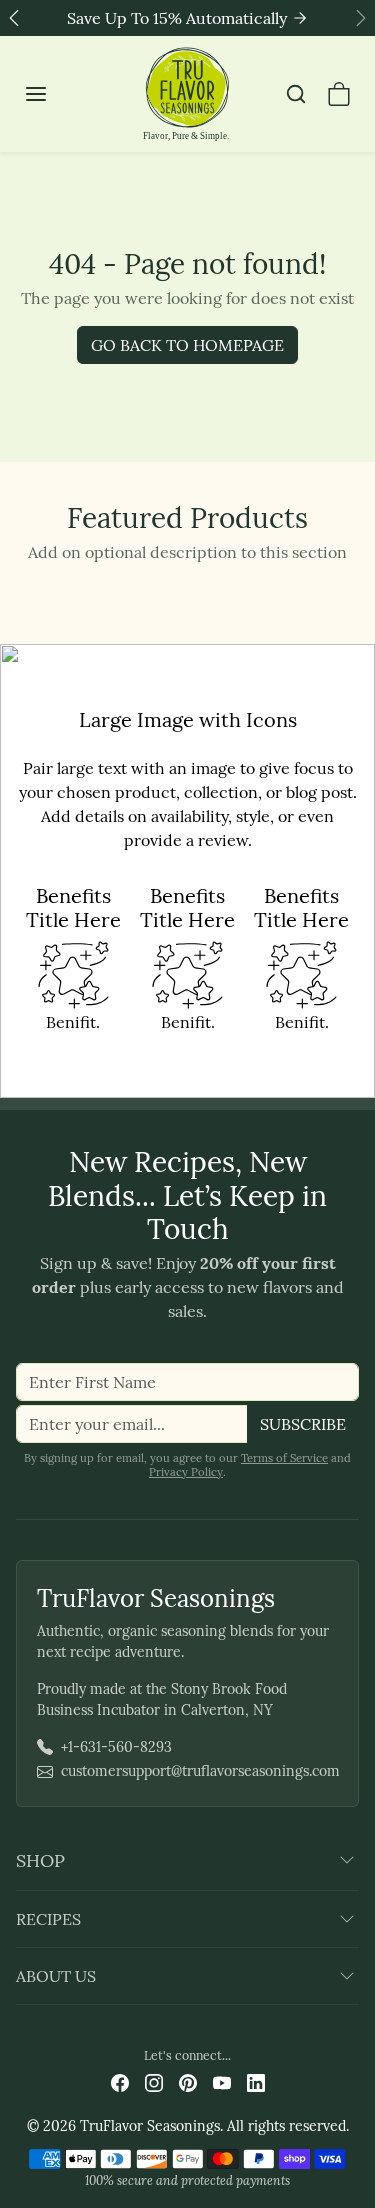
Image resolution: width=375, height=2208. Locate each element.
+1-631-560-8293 (116, 1747)
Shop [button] (40, 1860)
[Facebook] (120, 2081)
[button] (56, 94)
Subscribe (303, 1424)
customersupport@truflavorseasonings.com (200, 1771)
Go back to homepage (187, 345)
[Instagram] (154, 2081)
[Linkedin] (256, 2081)
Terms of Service (284, 1458)
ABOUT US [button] (56, 1976)
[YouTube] (222, 2081)
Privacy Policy (186, 1472)
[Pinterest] (188, 2081)
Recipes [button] (48, 1919)
